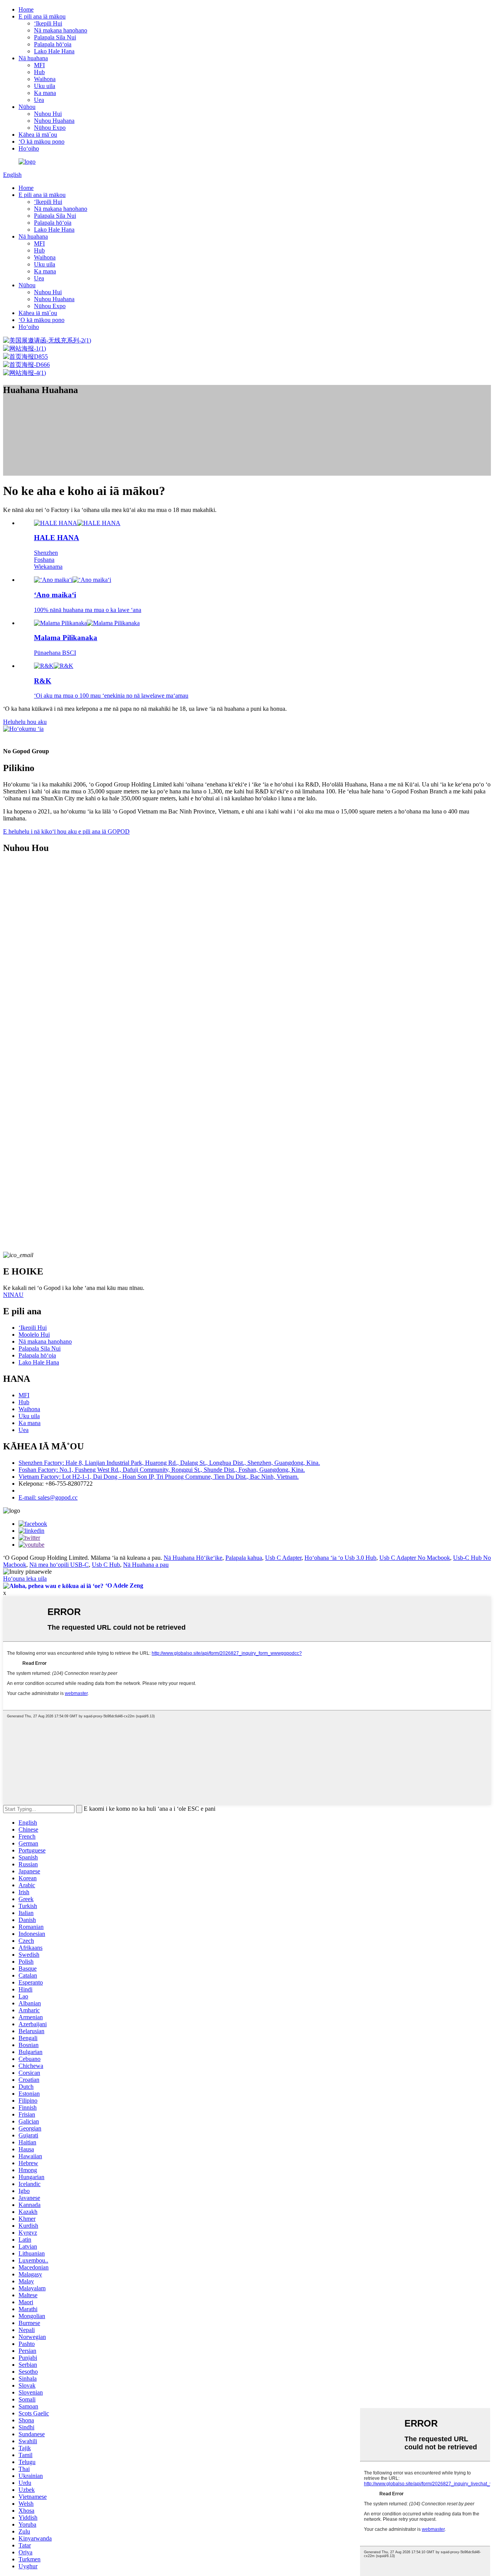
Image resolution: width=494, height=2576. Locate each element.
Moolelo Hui (34, 1335)
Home (26, 9)
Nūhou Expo (50, 128)
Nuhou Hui (48, 114)
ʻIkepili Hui (48, 23)
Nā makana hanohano (61, 30)
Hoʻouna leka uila (25, 1579)
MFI (39, 65)
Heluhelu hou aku (25, 722)
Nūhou (27, 107)
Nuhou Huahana (54, 121)
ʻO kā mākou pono (41, 142)
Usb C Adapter (283, 1558)
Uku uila (45, 86)
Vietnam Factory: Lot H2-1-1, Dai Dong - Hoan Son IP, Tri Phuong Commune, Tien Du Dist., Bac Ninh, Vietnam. (159, 1477)
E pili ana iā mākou (42, 16)
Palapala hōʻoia (53, 44)
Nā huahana (33, 58)
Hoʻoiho (29, 148)
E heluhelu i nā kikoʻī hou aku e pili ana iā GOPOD (66, 831)
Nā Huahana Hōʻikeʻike (193, 1558)
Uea (39, 100)
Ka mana (45, 93)
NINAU (13, 1295)
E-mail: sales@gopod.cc (48, 1497)
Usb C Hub (106, 1565)
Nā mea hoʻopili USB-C (59, 1565)
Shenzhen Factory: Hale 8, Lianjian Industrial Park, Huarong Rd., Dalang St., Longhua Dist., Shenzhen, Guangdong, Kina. (169, 1463)
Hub (39, 72)
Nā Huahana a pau (146, 1565)
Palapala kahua (244, 1558)
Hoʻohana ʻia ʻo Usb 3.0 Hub (340, 1558)
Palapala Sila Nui (55, 37)
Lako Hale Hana (54, 51)
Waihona (45, 79)
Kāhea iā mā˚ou (38, 135)
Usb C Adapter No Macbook (415, 1558)
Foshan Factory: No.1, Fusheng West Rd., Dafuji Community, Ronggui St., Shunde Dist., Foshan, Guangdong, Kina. (162, 1470)
